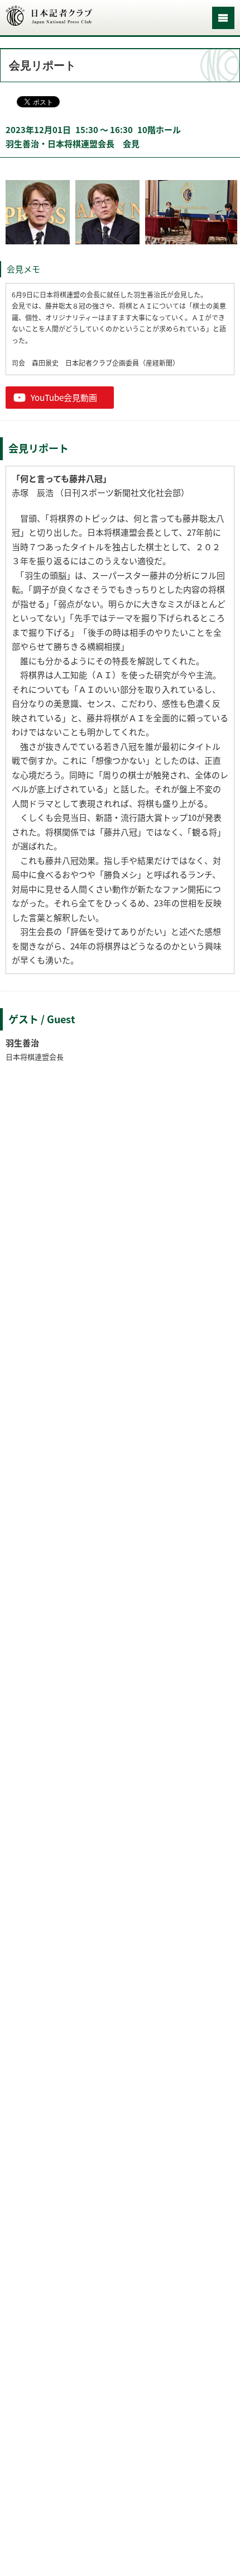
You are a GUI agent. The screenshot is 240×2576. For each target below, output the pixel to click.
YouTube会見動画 (64, 398)
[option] (38, 212)
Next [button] (232, 212)
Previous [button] (8, 212)
